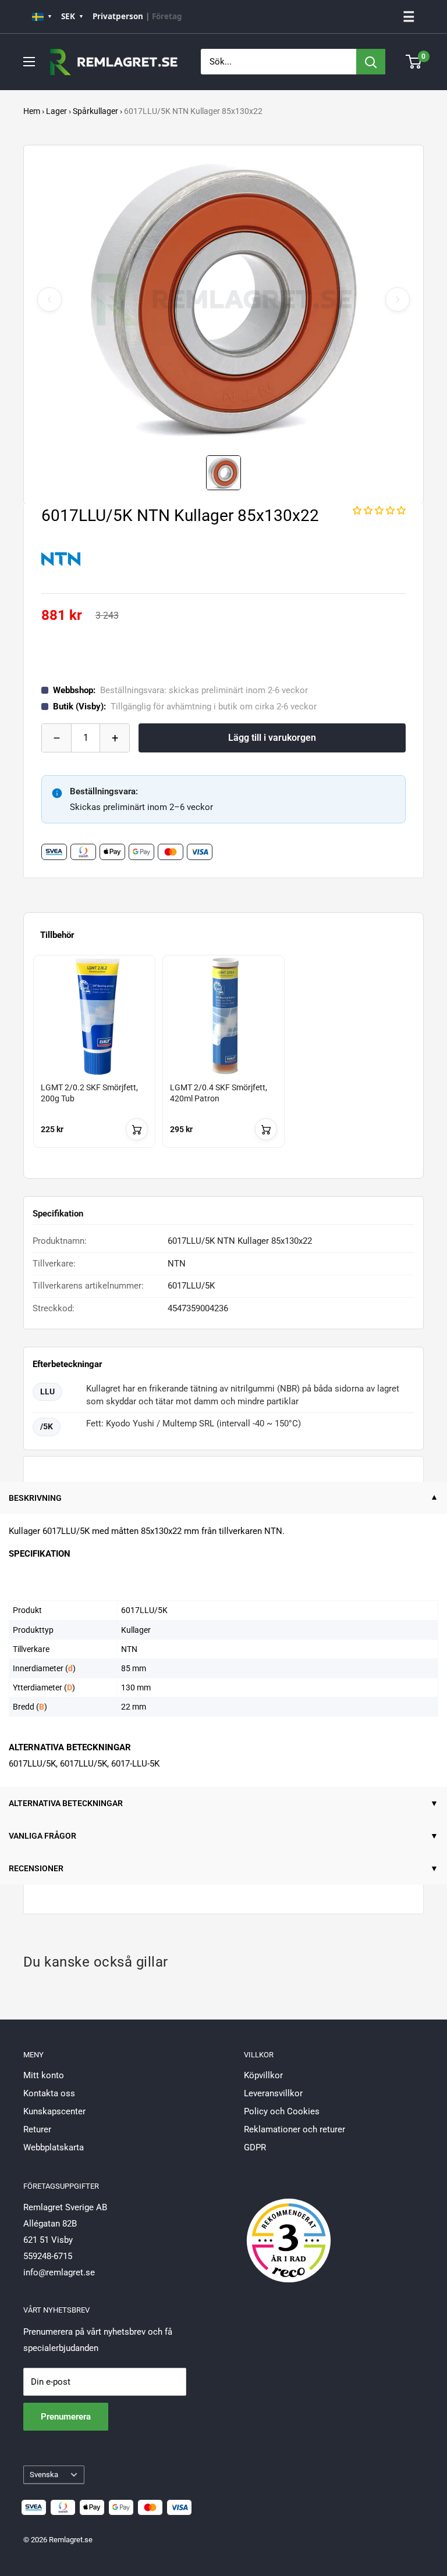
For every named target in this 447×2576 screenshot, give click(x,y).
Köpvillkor (263, 2075)
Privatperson (118, 16)
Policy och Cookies (282, 2111)
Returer (37, 2129)
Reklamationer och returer (295, 2129)
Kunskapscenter (54, 2111)
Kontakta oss (49, 2093)
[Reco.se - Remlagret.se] (289, 2228)
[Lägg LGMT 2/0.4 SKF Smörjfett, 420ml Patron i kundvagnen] (266, 1129)
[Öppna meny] (29, 62)
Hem (32, 111)
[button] (379, 511)
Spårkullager (95, 111)
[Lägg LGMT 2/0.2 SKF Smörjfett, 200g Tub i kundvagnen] (137, 1129)
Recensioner (36, 1868)
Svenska (44, 2475)
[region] (223, 1062)
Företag (167, 16)
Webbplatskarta (54, 2147)
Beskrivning (35, 1498)
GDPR (255, 2147)
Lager (56, 111)
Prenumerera (66, 2417)
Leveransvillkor (273, 2093)
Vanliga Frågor (42, 1836)
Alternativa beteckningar (66, 1803)
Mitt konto (44, 2075)
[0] (414, 62)
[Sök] (371, 62)
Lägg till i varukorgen (272, 738)
